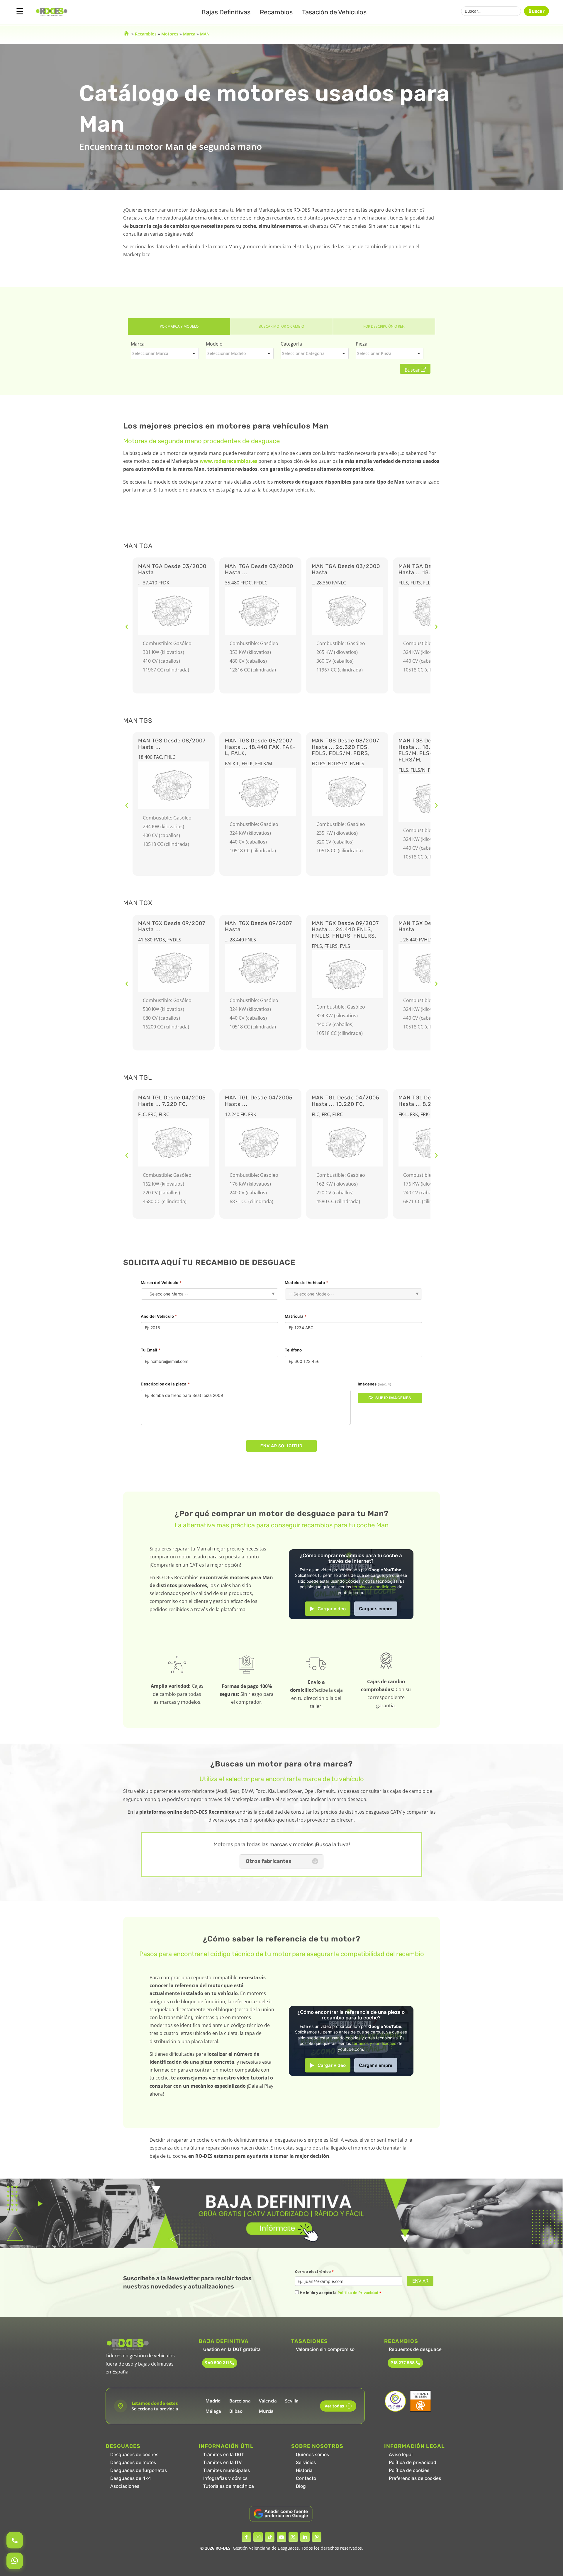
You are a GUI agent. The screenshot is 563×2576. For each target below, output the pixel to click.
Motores (170, 34)
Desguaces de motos (133, 2462)
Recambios (276, 12)
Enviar (420, 2281)
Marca (189, 34)
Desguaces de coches (134, 2455)
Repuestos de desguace (415, 2349)
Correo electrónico (314, 2271)
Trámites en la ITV (222, 2462)
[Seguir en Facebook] (246, 2537)
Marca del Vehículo (161, 1283)
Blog (301, 2486)
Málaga (213, 2411)
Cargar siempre (376, 1609)
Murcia (266, 2411)
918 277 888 (403, 2363)
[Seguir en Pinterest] (317, 2537)
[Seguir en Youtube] (281, 2537)
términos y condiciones (374, 1587)
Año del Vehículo (159, 1316)
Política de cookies (409, 2470)
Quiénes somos (312, 2455)
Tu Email (151, 1350)
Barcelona (240, 2401)
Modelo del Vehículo (306, 1283)
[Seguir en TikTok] (270, 2537)
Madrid (213, 2401)
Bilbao (236, 2411)
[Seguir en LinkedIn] (305, 2537)
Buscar (536, 11)
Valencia (268, 2401)
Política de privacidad (413, 2462)
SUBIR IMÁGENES (393, 1398)
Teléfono (293, 1350)
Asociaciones (125, 2486)
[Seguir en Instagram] (258, 2537)
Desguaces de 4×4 (131, 2478)
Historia (304, 2470)
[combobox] (165, 353)
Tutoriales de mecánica (229, 2486)
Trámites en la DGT (224, 2455)
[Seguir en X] (293, 2537)
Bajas (226, 12)
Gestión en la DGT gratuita (232, 2349)
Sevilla (292, 2401)
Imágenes (374, 1384)
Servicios (306, 2462)
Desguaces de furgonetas (139, 2470)
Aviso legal (401, 2455)
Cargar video (332, 1609)
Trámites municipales (227, 2470)
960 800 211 (217, 2363)
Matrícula (296, 1316)
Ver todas (337, 2406)
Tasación (334, 12)
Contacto (306, 2478)
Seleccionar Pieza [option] (374, 353)
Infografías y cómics (225, 2478)
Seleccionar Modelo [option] (227, 353)
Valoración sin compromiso (325, 2349)
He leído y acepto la (340, 2293)
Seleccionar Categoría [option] (303, 353)
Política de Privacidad (358, 2293)
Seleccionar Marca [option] (150, 353)
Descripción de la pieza (165, 1384)
